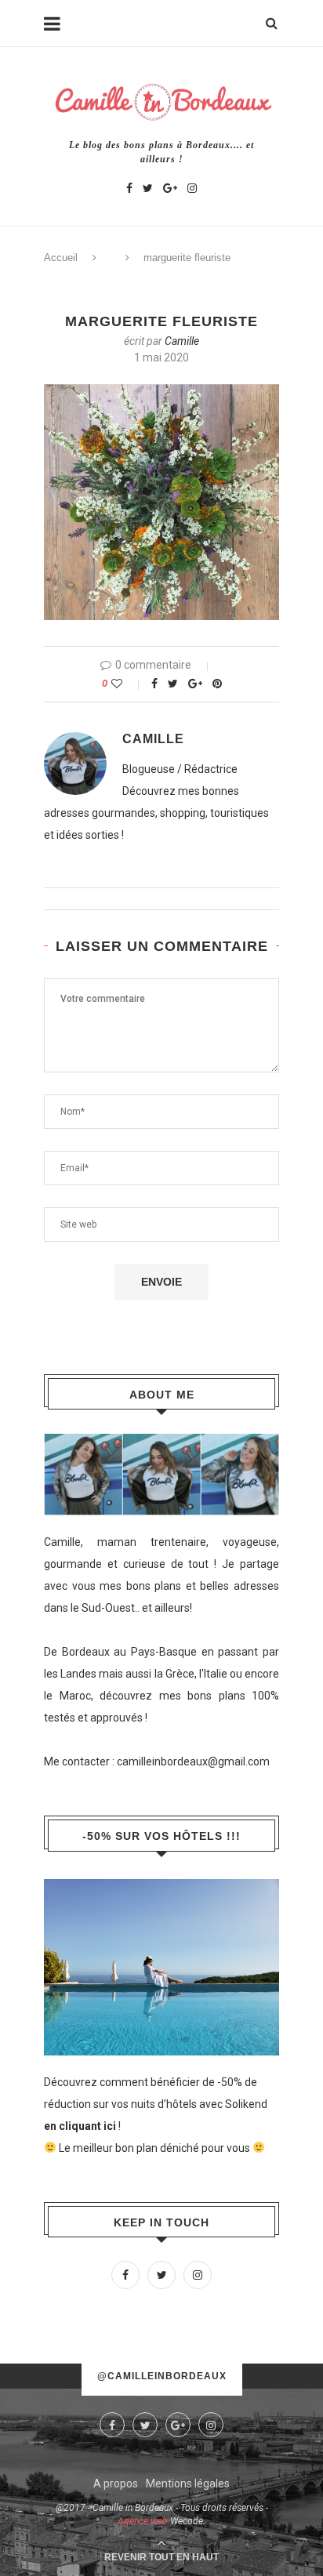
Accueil (61, 258)
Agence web (143, 2521)
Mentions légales (188, 2483)
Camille (182, 341)
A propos (116, 2483)
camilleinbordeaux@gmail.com (193, 1761)
